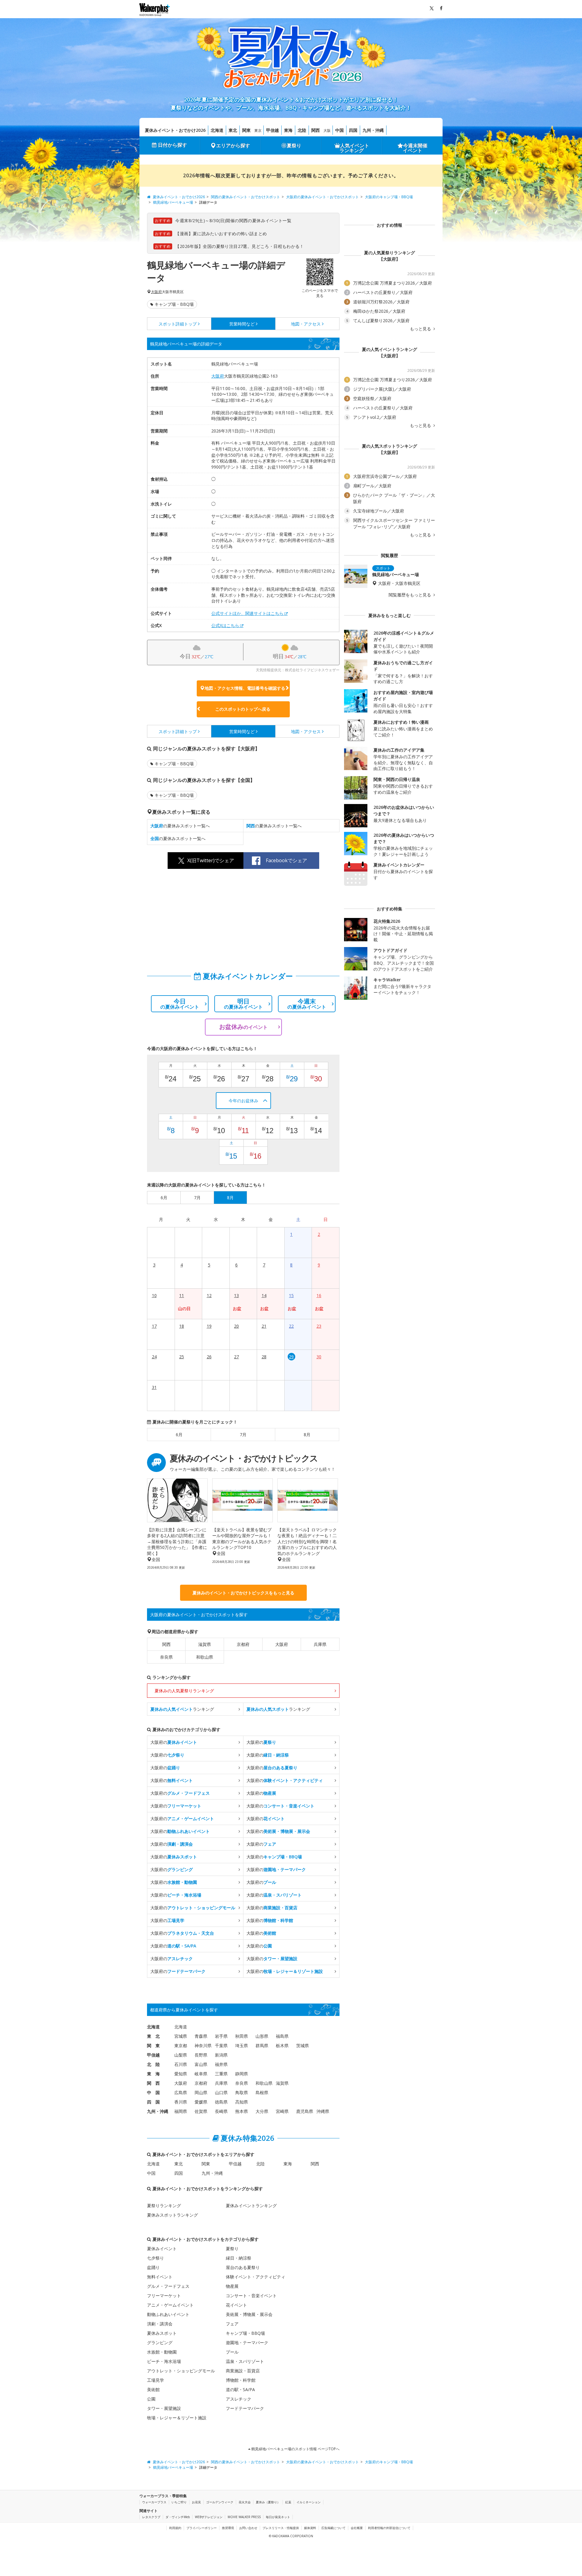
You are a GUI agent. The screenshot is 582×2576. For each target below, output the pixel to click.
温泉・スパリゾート (245, 2361)
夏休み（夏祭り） (268, 2502)
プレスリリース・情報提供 (281, 2528)
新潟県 (221, 2055)
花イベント (236, 2305)
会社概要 (357, 2528)
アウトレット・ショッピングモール (181, 2371)
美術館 (153, 2389)
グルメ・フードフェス (168, 2286)
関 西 (153, 2083)
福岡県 (181, 2111)
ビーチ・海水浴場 (164, 2361)
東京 (258, 130)
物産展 (232, 2286)
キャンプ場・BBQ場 (174, 304)
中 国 (153, 2092)
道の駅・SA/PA (240, 2389)
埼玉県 (242, 2045)
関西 (316, 130)
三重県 (221, 2074)
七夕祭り (156, 2258)
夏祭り (294, 145)
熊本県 (242, 2111)
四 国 (153, 2102)
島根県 (262, 2092)
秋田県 (242, 2036)
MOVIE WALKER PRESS (244, 2517)
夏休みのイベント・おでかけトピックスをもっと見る (243, 1593)
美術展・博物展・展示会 (249, 2314)
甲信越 (273, 130)
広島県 (181, 2092)
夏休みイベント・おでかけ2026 (175, 130)
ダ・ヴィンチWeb (178, 2517)
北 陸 (153, 2064)
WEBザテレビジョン (209, 2517)
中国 (339, 130)
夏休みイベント (162, 2249)
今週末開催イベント (415, 148)
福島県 (282, 2036)
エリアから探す (233, 145)
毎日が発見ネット (278, 2517)
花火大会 (245, 2502)
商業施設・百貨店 (243, 2371)
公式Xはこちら (225, 625)
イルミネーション (309, 2502)
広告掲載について (333, 2528)
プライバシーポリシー (202, 2528)
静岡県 (242, 2074)
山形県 (262, 2036)
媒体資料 (310, 2528)
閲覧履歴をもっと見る (410, 595)
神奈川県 (203, 2045)
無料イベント (160, 2277)
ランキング (182, 1709)
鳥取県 (242, 2092)
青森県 (201, 2036)
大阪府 (156, 292)
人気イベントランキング (354, 148)
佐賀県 (201, 2111)
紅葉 (288, 2502)
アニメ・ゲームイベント (170, 2305)
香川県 (181, 2102)
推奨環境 (228, 2528)
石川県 (181, 2064)
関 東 (153, 2045)
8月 (307, 1435)
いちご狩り (179, 2502)
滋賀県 (205, 1644)
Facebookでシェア (286, 860)
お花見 (196, 2502)
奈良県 (166, 1657)
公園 (151, 2399)
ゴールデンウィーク (220, 2502)
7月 (243, 1435)
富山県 (201, 2064)
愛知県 (181, 2074)
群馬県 (262, 2045)
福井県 (221, 2064)
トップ (178, 324)
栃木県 (282, 2045)
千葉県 (221, 2045)
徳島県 (221, 2102)
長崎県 (221, 2111)
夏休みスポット (162, 2333)
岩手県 (221, 2036)
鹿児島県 (305, 2111)
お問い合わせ (248, 2528)
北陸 (302, 130)
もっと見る (421, 329)
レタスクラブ (151, 2517)
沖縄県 (323, 2111)
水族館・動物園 (162, 2352)
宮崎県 (282, 2111)
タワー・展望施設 (164, 2408)
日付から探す (172, 145)
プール (232, 2352)
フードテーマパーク (245, 2408)
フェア (232, 2324)
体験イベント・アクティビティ (256, 2277)
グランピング (160, 2342)
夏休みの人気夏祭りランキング (184, 1691)
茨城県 (303, 2045)
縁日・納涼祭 (239, 2258)
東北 (233, 130)
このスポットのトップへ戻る (243, 709)
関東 (246, 130)
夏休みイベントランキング (251, 2206)
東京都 (181, 2045)
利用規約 (175, 2528)
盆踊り (153, 2267)
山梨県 (181, 2055)
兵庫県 (320, 1644)
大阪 (327, 130)
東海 (288, 130)
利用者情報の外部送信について (389, 2528)
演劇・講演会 (160, 2324)
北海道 (217, 130)
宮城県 (181, 2036)
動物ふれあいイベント (168, 2314)
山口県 (221, 2092)
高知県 (242, 2102)
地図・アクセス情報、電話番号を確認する (245, 688)
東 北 (153, 2036)
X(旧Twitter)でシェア (211, 860)
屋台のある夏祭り (243, 2267)
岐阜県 (201, 2074)
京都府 (243, 1644)
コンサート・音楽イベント (251, 2296)
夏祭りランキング (164, 2206)
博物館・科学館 (241, 2380)
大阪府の (174, 1742)
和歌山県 (205, 1657)
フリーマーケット (164, 2296)
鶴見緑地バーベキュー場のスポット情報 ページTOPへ (295, 2449)
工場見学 (156, 2380)
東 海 (153, 2074)
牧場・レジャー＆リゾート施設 (177, 2418)
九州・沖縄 (373, 130)
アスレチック (239, 2399)
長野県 (201, 2055)
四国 (353, 130)
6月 (179, 1435)
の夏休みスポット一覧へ (180, 826)
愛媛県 (201, 2102)
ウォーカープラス (154, 2502)
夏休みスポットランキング (172, 2215)
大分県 (262, 2111)
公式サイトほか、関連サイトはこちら (247, 613)
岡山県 (201, 2092)
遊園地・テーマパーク (247, 2342)
